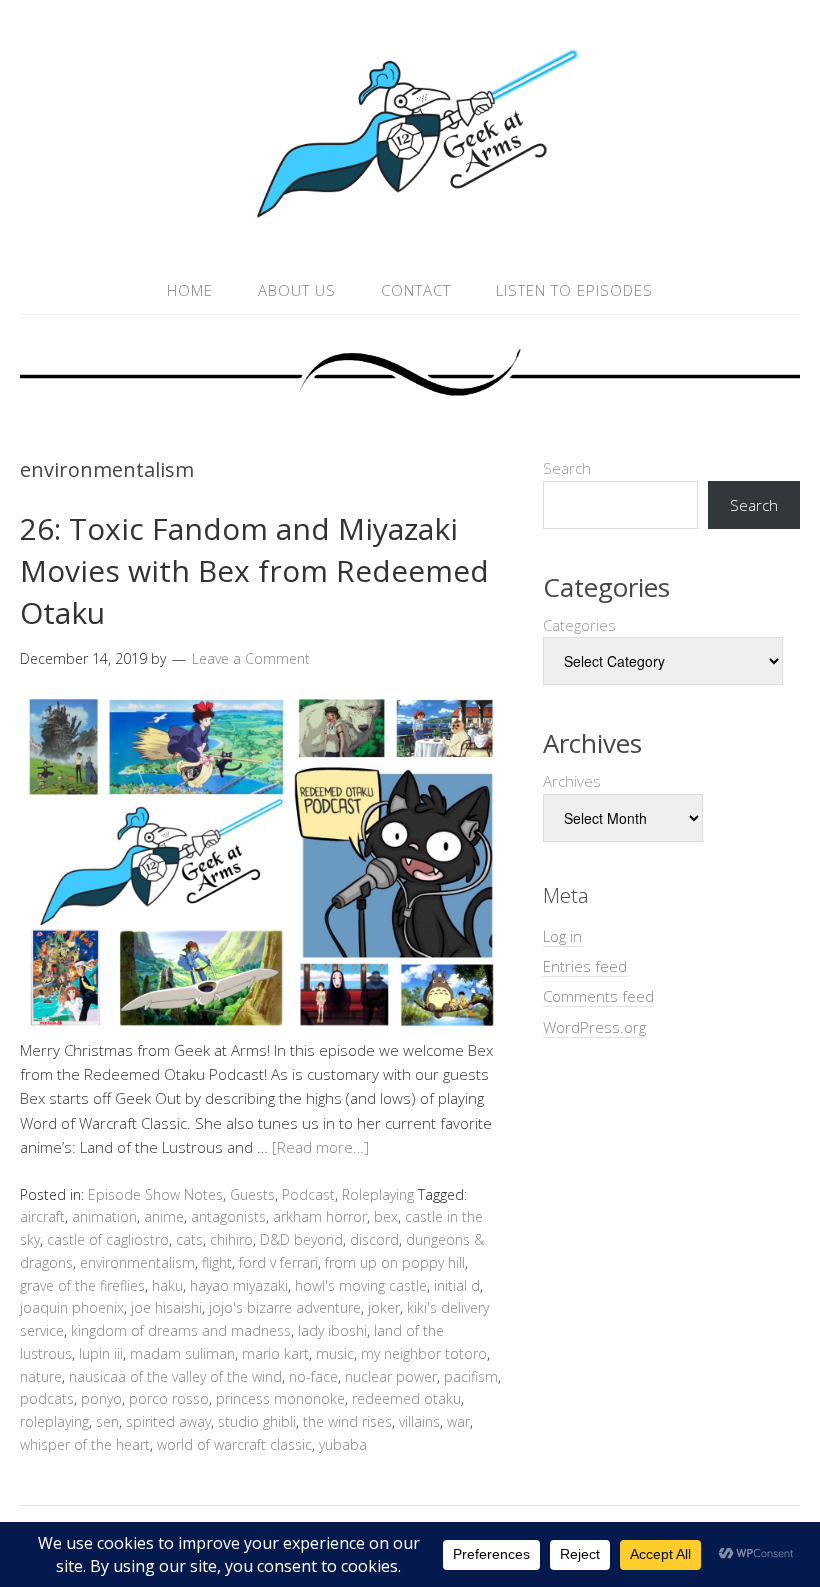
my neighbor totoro (424, 1353)
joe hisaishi (166, 1307)
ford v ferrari (278, 1262)
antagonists (228, 1216)
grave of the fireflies (82, 1285)
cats (189, 1239)
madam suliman (182, 1353)
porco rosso (169, 1398)
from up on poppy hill (395, 1262)
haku (167, 1285)
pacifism (471, 1376)
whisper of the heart (85, 1444)
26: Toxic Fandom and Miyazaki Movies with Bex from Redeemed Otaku (254, 570)
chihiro (231, 1239)
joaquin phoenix (72, 1307)
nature (41, 1376)
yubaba (343, 1444)
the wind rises (347, 1421)
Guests (252, 1194)
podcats (47, 1398)
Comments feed (598, 996)
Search (567, 468)
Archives (572, 781)
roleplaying (54, 1421)
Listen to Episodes (574, 290)
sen (107, 1421)
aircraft (42, 1216)
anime (164, 1216)
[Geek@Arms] (410, 218)
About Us (297, 290)
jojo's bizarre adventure (285, 1307)
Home (190, 290)
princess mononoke (280, 1398)
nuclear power (391, 1376)
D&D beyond (301, 1239)
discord (374, 1239)
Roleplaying (378, 1194)
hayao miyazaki (239, 1285)
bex (386, 1216)
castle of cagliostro (108, 1239)
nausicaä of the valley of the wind (175, 1376)
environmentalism (137, 1262)
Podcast (308, 1194)
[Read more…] (320, 1147)
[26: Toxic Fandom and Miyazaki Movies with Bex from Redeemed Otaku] (261, 1025)
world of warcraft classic (234, 1444)
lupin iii (101, 1353)
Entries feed (585, 966)
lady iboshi (332, 1330)
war (458, 1421)
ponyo (101, 1398)
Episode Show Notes (155, 1194)
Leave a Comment (251, 658)
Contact (416, 290)
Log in (562, 936)
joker (384, 1307)
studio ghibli (257, 1421)
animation (104, 1216)
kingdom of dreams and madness (181, 1330)
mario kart (275, 1353)
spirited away (168, 1421)
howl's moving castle (361, 1285)
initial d (457, 1285)
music (335, 1353)
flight (217, 1262)
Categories (579, 625)
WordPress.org (594, 1027)
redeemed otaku (406, 1398)
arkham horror (320, 1216)
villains (419, 1421)
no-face (313, 1376)
